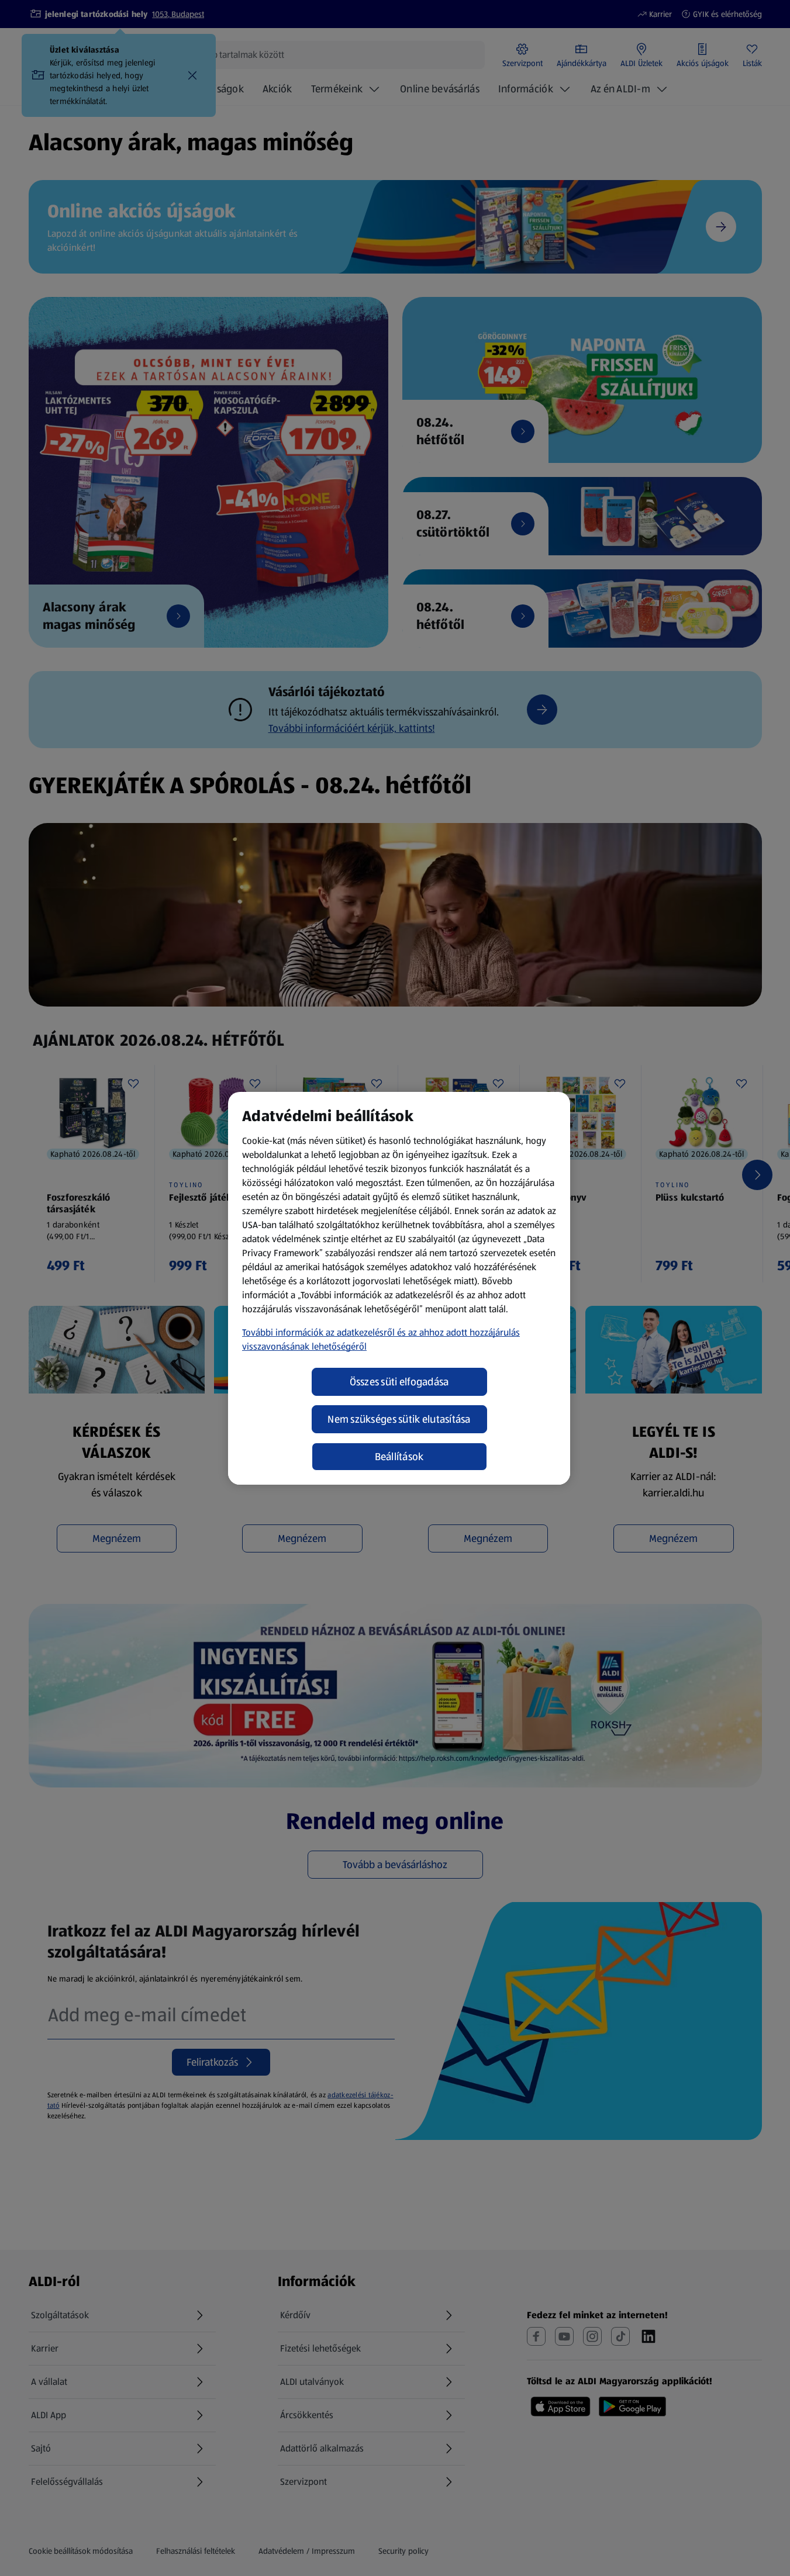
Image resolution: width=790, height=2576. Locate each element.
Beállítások (399, 1457)
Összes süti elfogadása (399, 1382)
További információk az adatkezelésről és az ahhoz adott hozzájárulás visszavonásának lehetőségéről (381, 1339)
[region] (399, 1288)
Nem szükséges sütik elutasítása (399, 1419)
